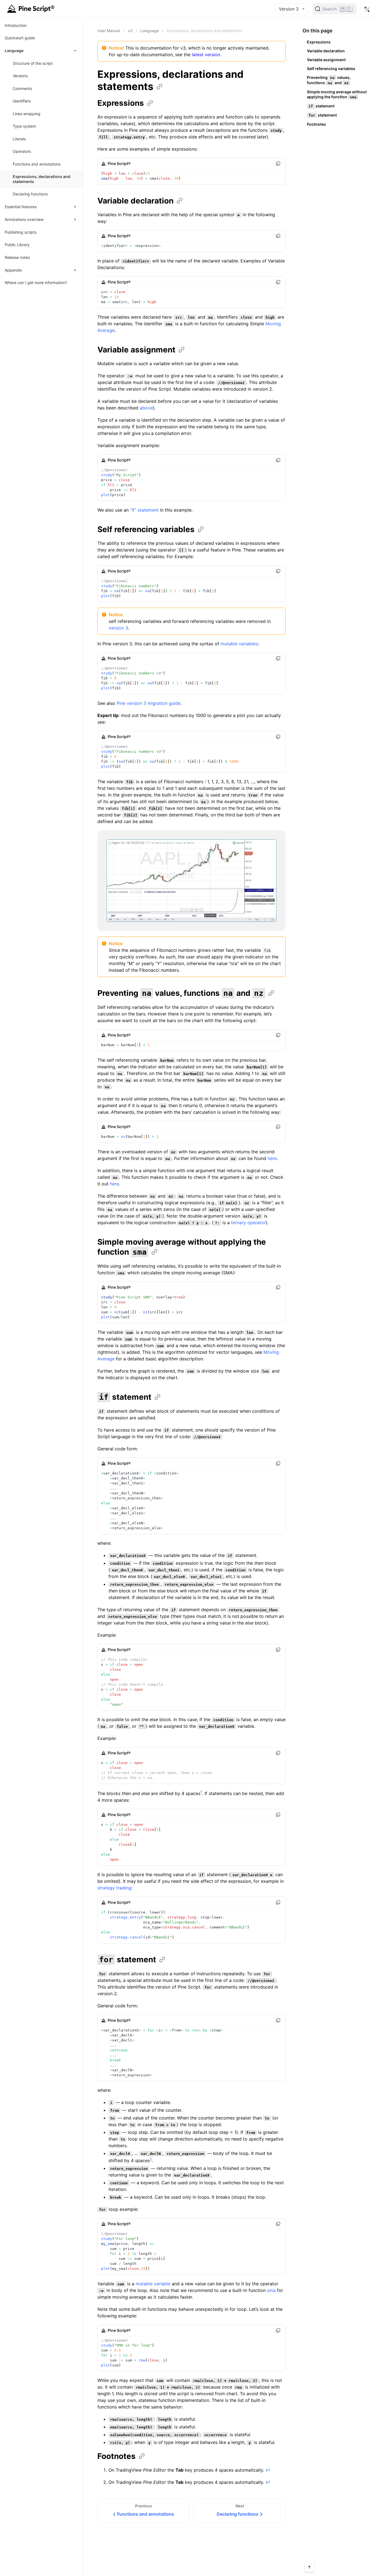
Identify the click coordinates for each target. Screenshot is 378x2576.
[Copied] (278, 164)
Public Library (17, 245)
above (146, 408)
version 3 (118, 628)
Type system (24, 126)
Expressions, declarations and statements (42, 179)
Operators (22, 152)
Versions (20, 76)
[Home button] (32, 9)
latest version (206, 55)
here (272, 1158)
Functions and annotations (37, 164)
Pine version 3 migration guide (148, 703)
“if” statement (144, 510)
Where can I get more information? (36, 283)
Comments (22, 88)
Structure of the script (33, 63)
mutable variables (239, 644)
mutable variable (153, 2284)
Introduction (16, 25)
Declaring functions (30, 194)
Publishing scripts (21, 232)
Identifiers (22, 101)
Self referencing (146, 529)
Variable (135, 201)
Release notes (17, 257)
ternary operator (248, 1223)
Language (150, 31)
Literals (19, 139)
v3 (130, 31)
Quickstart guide (20, 38)
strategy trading (114, 1888)
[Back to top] (309, 2567)
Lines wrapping (27, 114)
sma (271, 2290)
